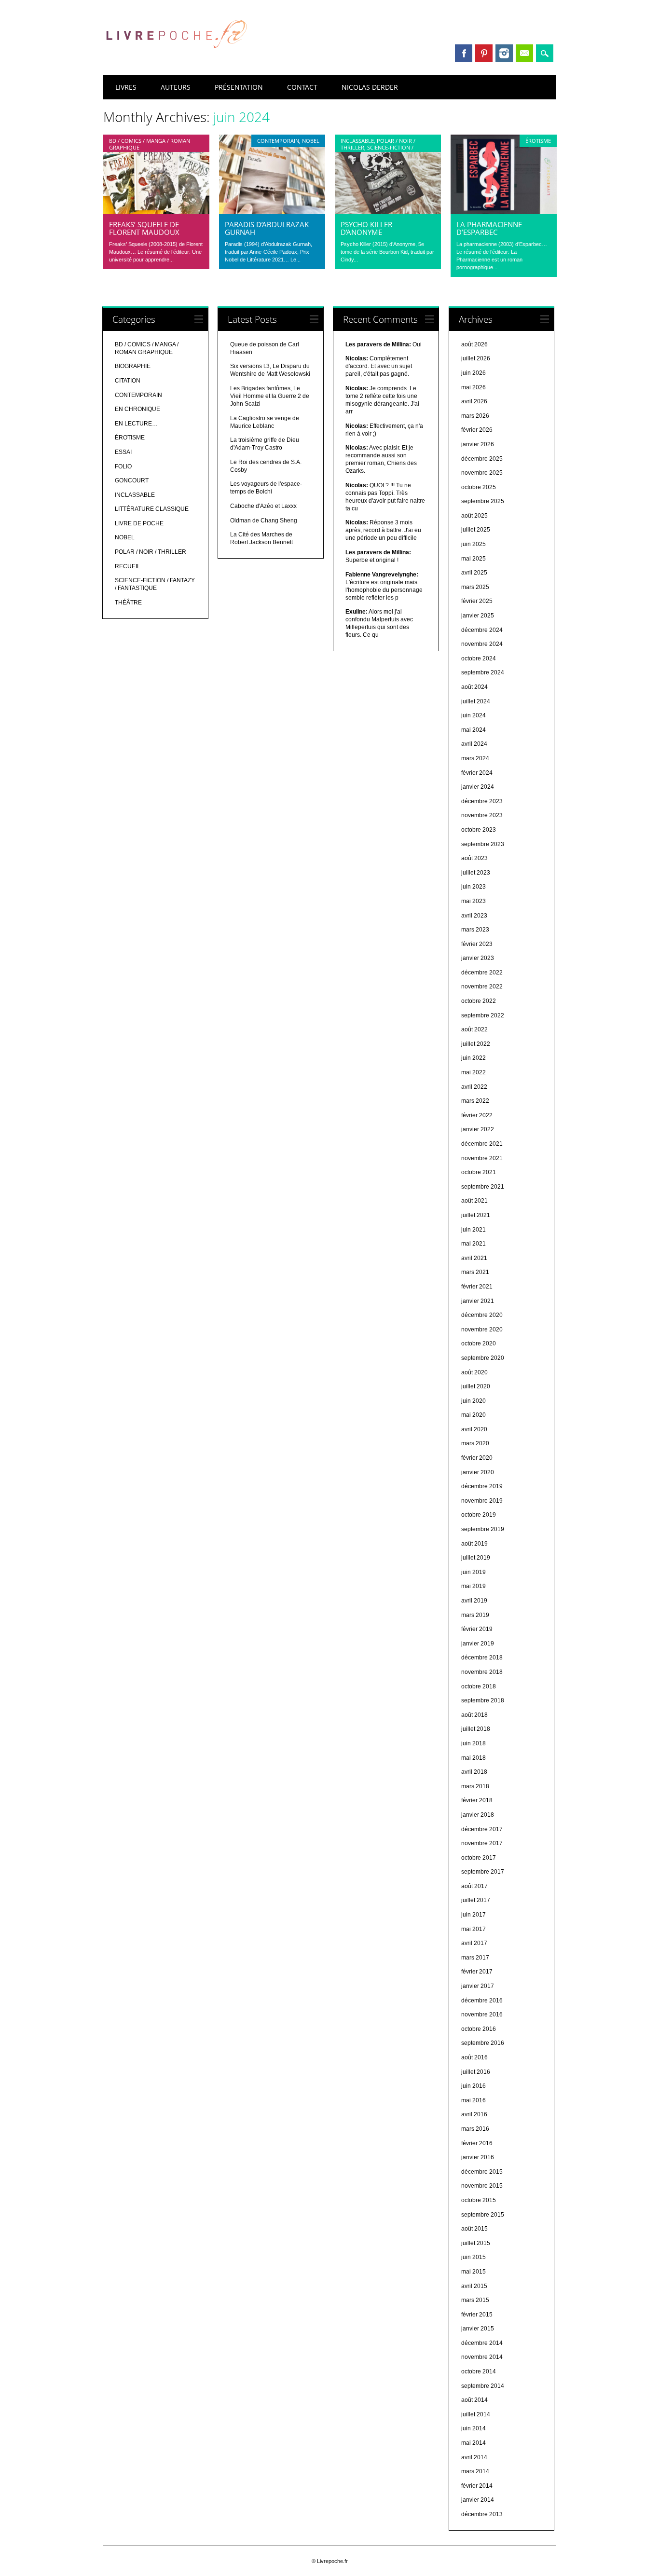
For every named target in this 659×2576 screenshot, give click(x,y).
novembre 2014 (482, 2357)
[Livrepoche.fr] (176, 57)
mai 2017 (474, 1929)
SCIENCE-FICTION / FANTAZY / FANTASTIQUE (377, 151)
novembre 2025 (482, 473)
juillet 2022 (476, 1044)
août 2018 (474, 1715)
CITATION (128, 381)
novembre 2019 (482, 1501)
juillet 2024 (476, 701)
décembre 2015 (482, 2172)
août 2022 (474, 1029)
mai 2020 (474, 1415)
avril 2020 (474, 1429)
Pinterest (484, 53)
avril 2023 (474, 916)
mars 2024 (475, 758)
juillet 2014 (476, 2414)
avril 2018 (474, 1772)
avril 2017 (474, 1943)
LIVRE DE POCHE (139, 523)
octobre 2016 (479, 2029)
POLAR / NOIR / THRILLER (151, 552)
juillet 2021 (476, 1215)
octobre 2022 (479, 1001)
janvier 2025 (478, 616)
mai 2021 (474, 1244)
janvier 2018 (478, 1815)
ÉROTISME (538, 141)
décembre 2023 (482, 801)
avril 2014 (474, 2457)
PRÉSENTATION (239, 87)
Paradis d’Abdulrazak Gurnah (267, 228)
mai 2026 (474, 387)
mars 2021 (475, 1272)
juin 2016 (474, 2086)
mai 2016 (474, 2100)
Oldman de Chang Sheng (264, 521)
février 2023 (477, 944)
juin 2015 (474, 2257)
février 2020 (477, 1458)
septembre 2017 (483, 1872)
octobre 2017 (479, 1858)
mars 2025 (475, 587)
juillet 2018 (476, 1729)
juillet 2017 (476, 1900)
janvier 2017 (478, 1986)
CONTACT (302, 87)
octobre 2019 (479, 1515)
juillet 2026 (476, 358)
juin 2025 (474, 544)
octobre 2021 (479, 1172)
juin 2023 (474, 887)
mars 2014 (475, 2471)
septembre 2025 (483, 501)
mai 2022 (474, 1072)
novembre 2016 (482, 2014)
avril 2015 (474, 2286)
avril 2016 (474, 2114)
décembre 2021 (482, 1144)
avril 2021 (474, 1258)
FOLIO (123, 466)
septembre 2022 (483, 1015)
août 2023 (474, 858)
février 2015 (477, 2315)
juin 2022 (474, 1058)
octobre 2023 (479, 830)
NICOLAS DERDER (370, 87)
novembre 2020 (482, 1329)
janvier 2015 (478, 2329)
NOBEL (311, 141)
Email (524, 53)
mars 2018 (475, 1786)
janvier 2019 (478, 1644)
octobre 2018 (479, 1686)
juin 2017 (474, 1915)
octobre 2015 (479, 2200)
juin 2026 (474, 373)
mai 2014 (474, 2443)
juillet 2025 (476, 530)
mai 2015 (474, 2272)
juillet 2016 (476, 2072)
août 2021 (474, 1201)
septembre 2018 (483, 1700)
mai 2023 (474, 901)
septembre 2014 (483, 2386)
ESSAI (123, 452)
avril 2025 (474, 573)
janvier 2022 (478, 1129)
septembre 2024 (483, 672)
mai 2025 (474, 559)
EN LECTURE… (136, 424)
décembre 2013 (482, 2514)
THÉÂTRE (128, 603)
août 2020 (474, 1372)
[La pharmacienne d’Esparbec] (504, 212)
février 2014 (477, 2486)
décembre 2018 (482, 1658)
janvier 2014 (478, 2500)
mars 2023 (475, 930)
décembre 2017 (482, 1829)
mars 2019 (475, 1615)
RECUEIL (128, 566)
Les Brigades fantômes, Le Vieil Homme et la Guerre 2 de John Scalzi (270, 396)
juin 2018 (474, 1743)
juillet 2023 (476, 873)
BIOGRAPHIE (133, 366)
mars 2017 (475, 1958)
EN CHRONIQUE (137, 409)
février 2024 (477, 773)
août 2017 (474, 1886)
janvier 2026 (478, 444)
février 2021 (477, 1287)
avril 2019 (474, 1601)
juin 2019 (474, 1572)
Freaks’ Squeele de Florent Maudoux (144, 228)
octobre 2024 (479, 658)
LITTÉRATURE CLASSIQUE (152, 509)
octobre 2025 (479, 487)
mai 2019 (474, 1586)
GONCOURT (132, 480)
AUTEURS (176, 87)
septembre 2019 (483, 1529)
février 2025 (477, 601)
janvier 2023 (478, 958)
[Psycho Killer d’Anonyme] (388, 212)
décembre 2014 (482, 2343)
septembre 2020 (483, 1358)
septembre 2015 (483, 2215)
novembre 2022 (482, 987)
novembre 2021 (482, 1158)
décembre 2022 (482, 973)
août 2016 (474, 2057)
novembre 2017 (482, 1843)
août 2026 (474, 344)
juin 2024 (474, 715)
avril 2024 (474, 744)
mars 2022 (475, 1101)
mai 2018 (474, 1758)
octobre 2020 (479, 1343)
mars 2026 (475, 416)
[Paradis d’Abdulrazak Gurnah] (272, 212)
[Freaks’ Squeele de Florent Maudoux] (156, 212)
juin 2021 (474, 1230)
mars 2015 (475, 2300)
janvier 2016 (478, 2157)
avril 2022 (474, 1087)
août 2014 (474, 2400)
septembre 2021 (483, 1187)
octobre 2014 (479, 2371)
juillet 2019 (476, 1558)
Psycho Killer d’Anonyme (366, 228)
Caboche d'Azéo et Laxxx (263, 506)
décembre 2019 (482, 1486)
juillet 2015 (476, 2243)
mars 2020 (475, 1443)
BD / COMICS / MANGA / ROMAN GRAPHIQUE (150, 144)
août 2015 (474, 2229)
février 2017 (477, 1972)
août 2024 (474, 687)
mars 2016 (475, 2129)
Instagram (504, 53)
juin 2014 (474, 2428)
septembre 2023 (483, 844)
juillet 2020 (476, 1386)
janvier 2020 (478, 1472)
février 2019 (477, 1629)
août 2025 (474, 516)
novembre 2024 (482, 644)
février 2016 (477, 2143)
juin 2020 (474, 1401)
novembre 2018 (482, 1672)
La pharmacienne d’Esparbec (489, 228)
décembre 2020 (482, 1315)
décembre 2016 (482, 2001)
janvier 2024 (478, 787)
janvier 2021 (478, 1301)
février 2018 (477, 1800)
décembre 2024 (482, 630)
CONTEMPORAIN (278, 141)
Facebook (464, 53)
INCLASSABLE (357, 141)
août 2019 (474, 1544)
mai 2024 (474, 730)
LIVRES (126, 87)
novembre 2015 (482, 2186)
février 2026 (477, 430)
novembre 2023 (482, 815)
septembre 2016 (483, 2043)
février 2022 (477, 1115)
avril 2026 (474, 401)
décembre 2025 (482, 459)
